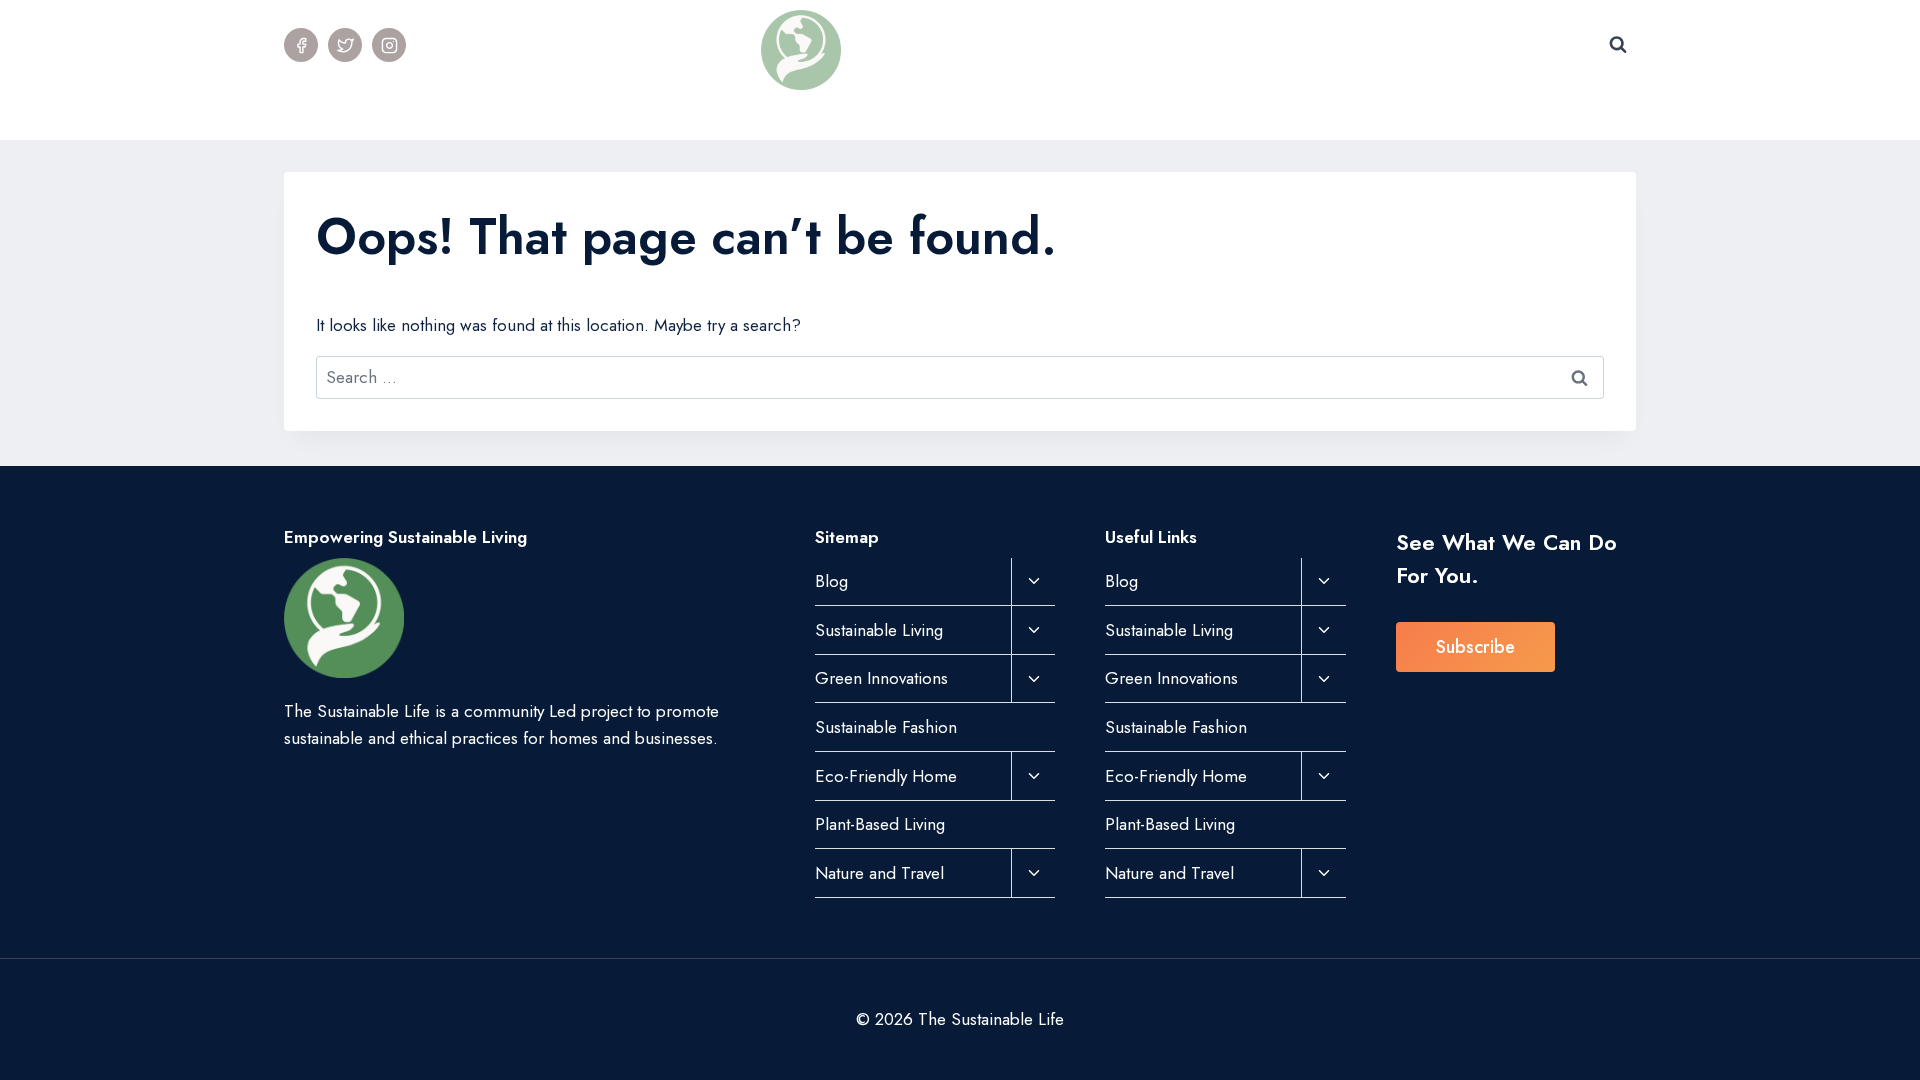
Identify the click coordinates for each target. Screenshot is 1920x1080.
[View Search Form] (1618, 45)
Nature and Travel (879, 873)
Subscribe (1475, 647)
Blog (831, 581)
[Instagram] (389, 45)
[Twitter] (345, 45)
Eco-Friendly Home (886, 776)
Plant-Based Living (1343, 115)
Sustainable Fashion (910, 115)
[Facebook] (301, 45)
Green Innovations (881, 678)
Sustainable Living (879, 630)
